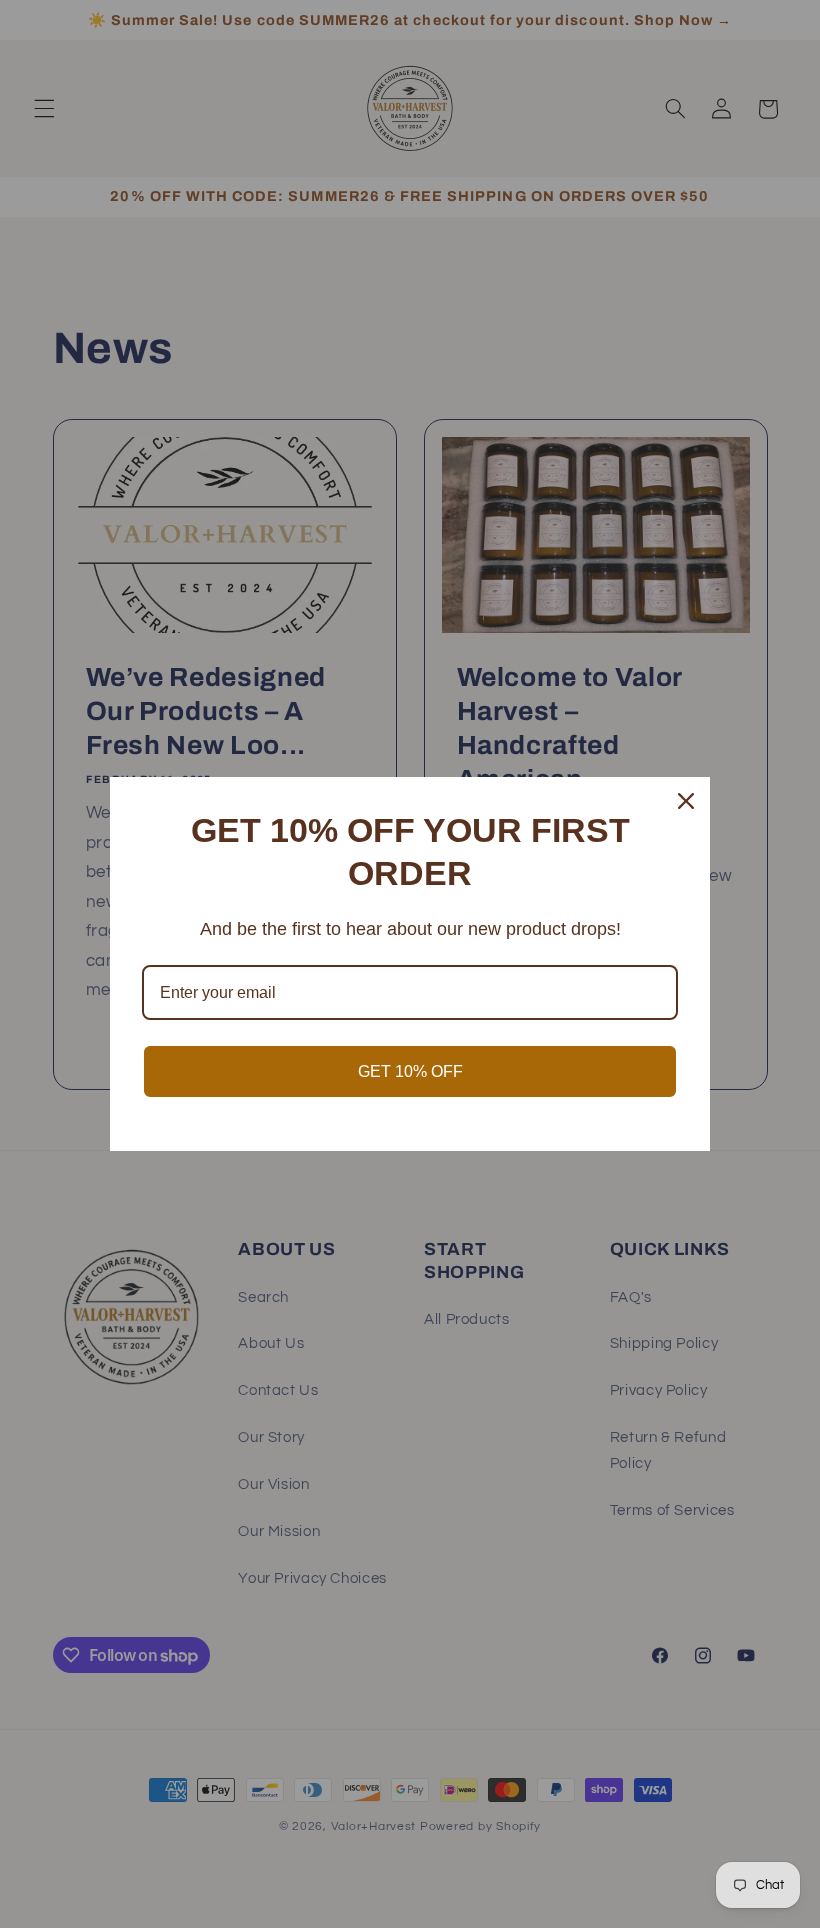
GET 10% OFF (410, 1071)
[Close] (686, 801)
